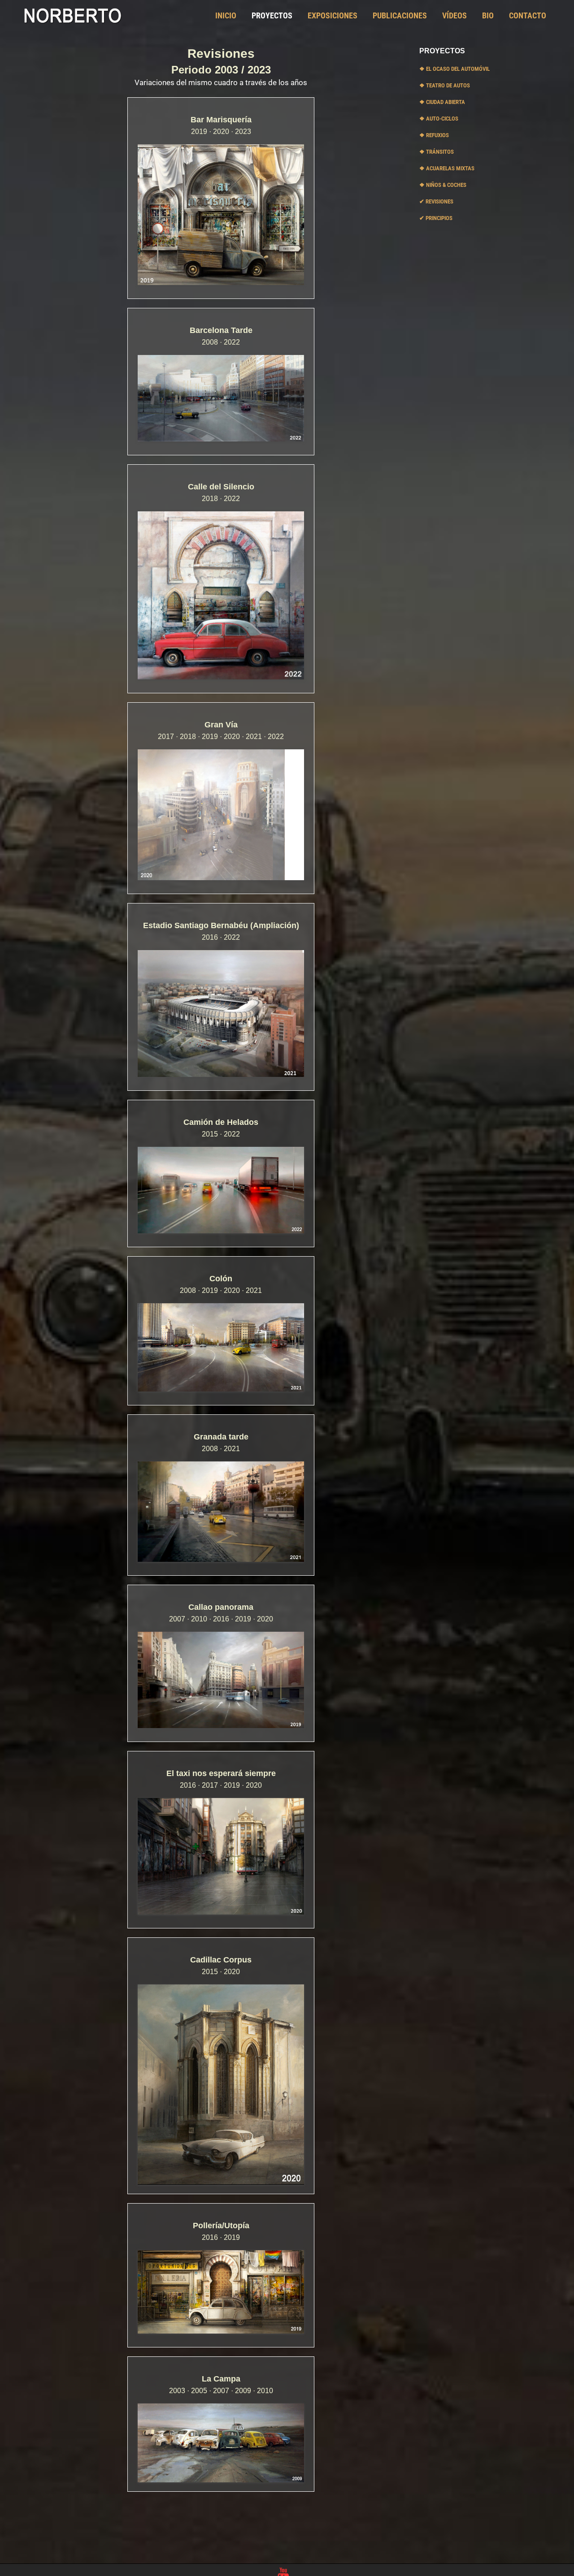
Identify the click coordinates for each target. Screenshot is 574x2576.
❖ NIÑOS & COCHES (443, 185)
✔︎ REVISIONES (436, 201)
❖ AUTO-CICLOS (439, 119)
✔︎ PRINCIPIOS (436, 218)
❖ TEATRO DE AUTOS (445, 85)
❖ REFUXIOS (434, 135)
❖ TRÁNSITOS (437, 152)
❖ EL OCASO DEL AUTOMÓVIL (454, 69)
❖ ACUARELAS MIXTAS (447, 168)
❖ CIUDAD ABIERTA (442, 102)
